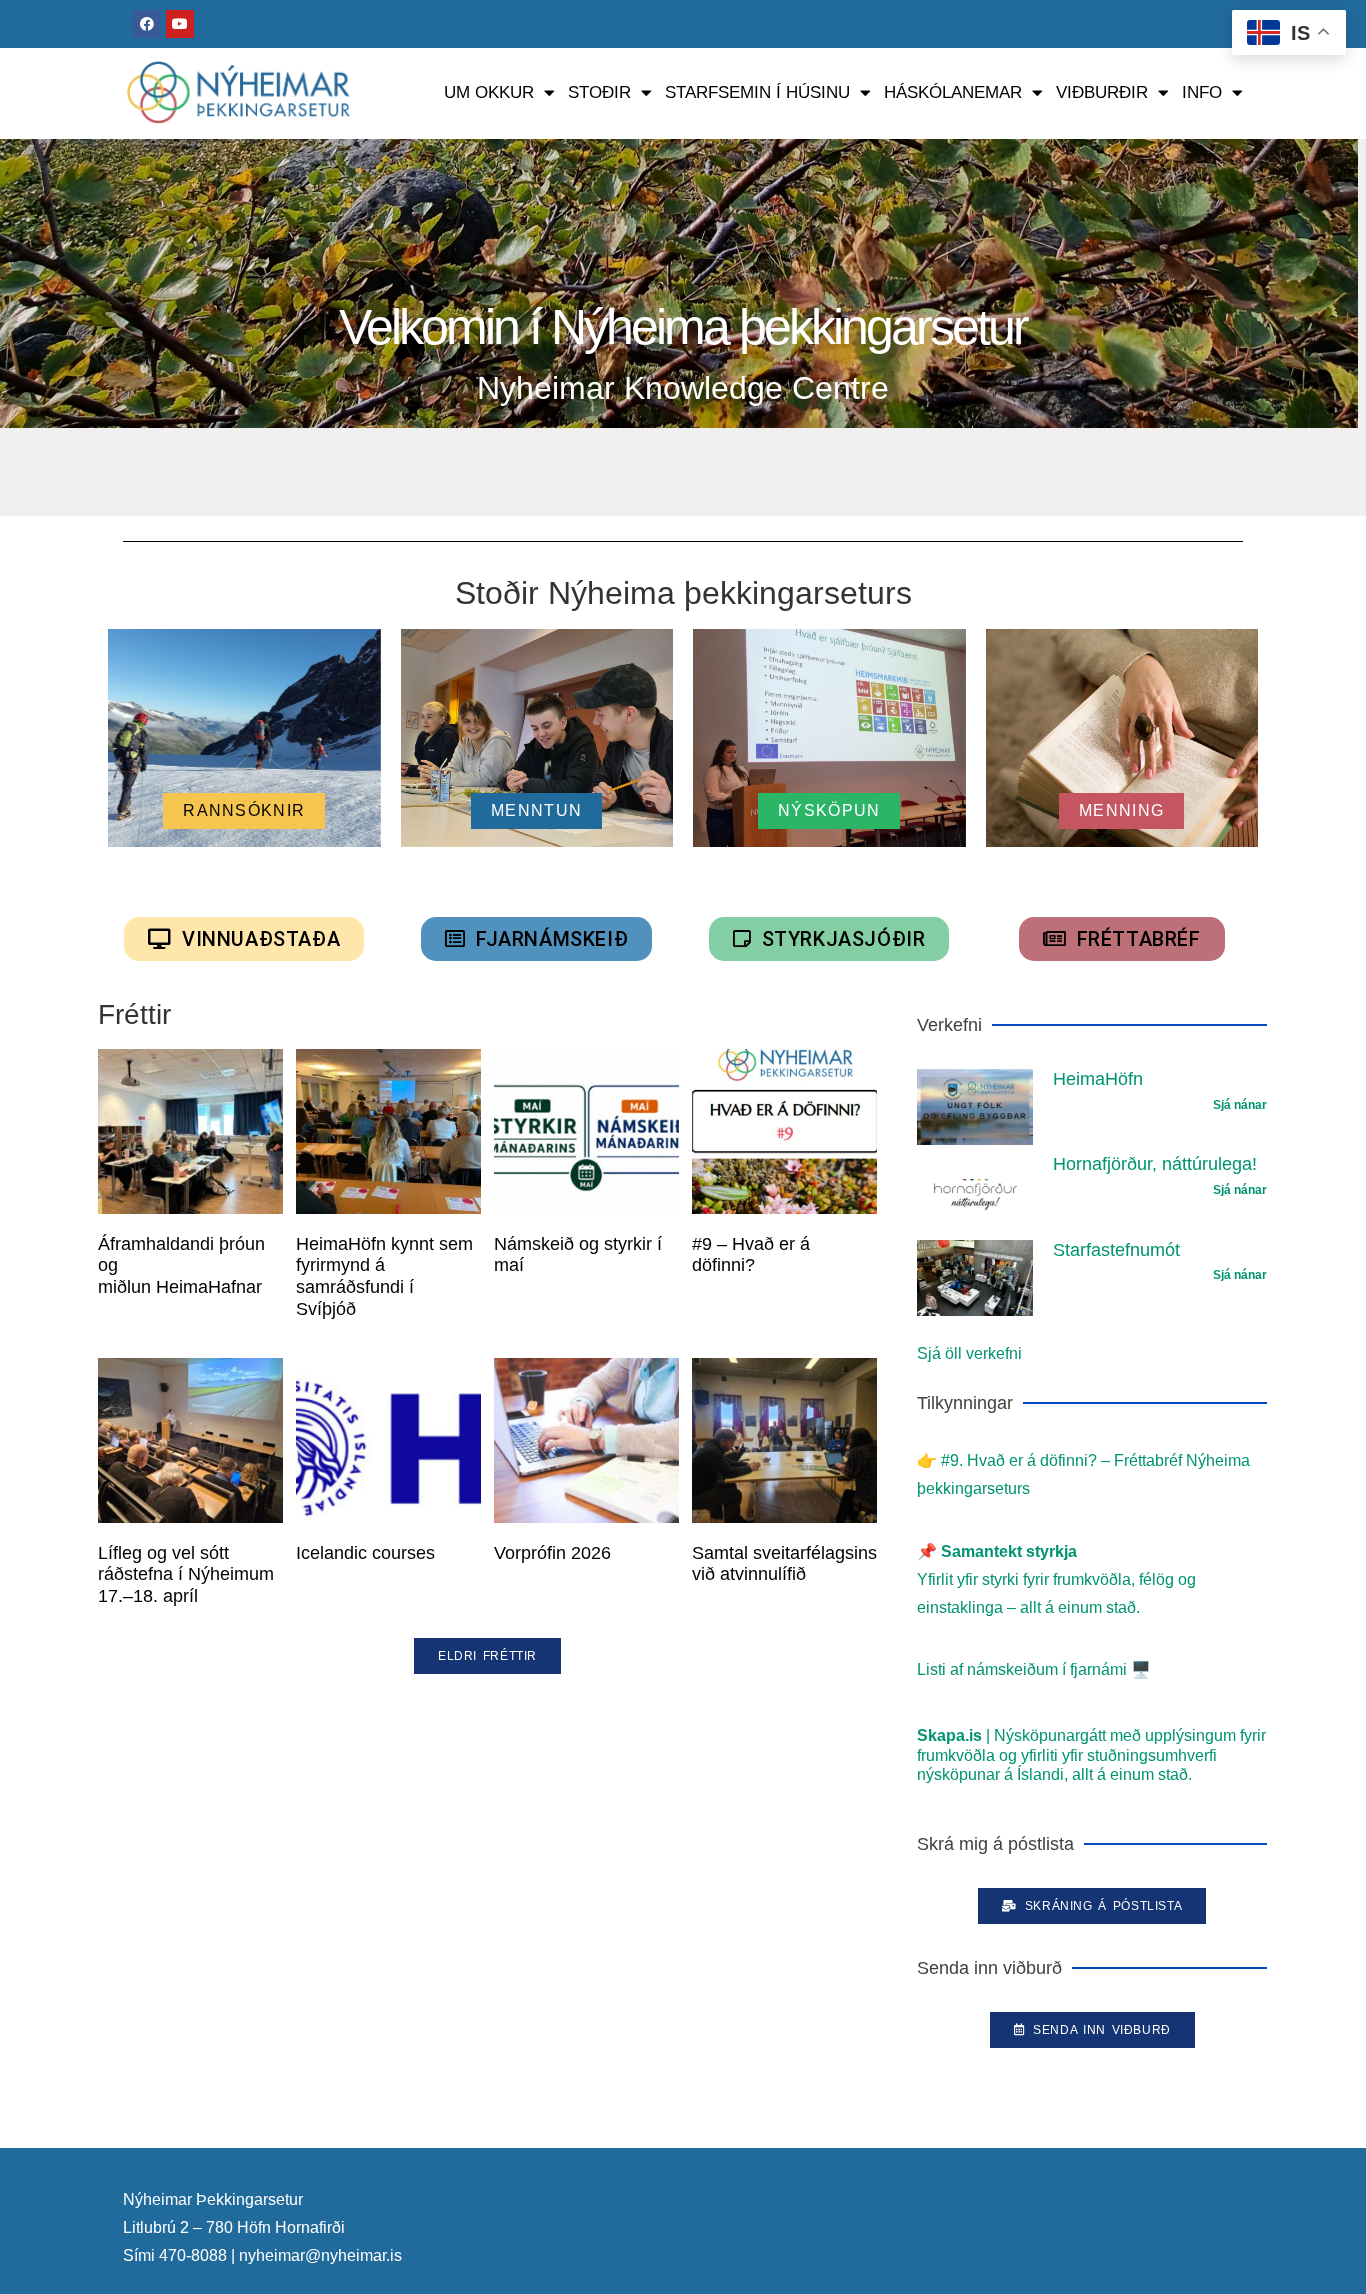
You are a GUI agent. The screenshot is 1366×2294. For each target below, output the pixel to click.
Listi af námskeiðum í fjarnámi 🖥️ (1034, 1669)
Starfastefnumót (1116, 1250)
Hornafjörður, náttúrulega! (1155, 1164)
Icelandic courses (365, 1553)
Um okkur (489, 92)
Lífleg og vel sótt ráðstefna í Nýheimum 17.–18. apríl (186, 1574)
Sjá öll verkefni (969, 1353)
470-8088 (193, 2255)
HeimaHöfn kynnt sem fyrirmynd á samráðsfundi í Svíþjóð (384, 1276)
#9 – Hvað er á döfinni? (751, 1255)
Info (1202, 92)
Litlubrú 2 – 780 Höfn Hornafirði (234, 2227)
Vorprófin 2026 (552, 1553)
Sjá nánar (1240, 1105)
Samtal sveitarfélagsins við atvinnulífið (784, 1564)
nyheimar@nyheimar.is (320, 2255)
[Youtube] (180, 24)
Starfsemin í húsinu (757, 92)
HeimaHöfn (1098, 1079)
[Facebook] (147, 24)
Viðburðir (1102, 92)
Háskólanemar (953, 92)
